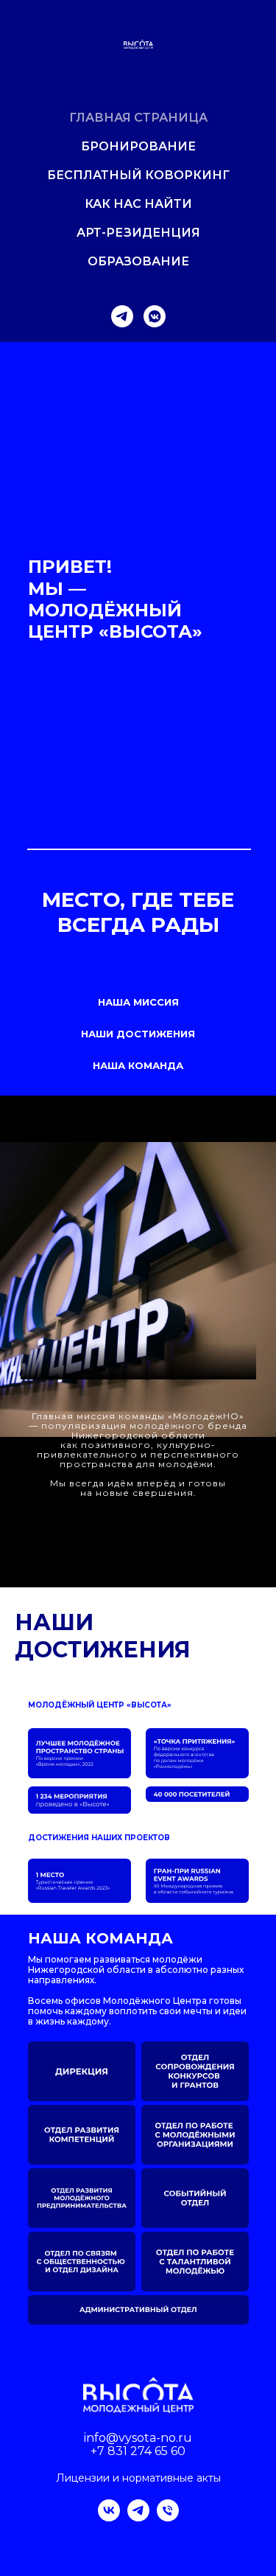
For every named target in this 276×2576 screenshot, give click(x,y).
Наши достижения (138, 1034)
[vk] (109, 2517)
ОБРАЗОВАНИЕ (138, 261)
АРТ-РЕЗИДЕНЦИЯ (138, 233)
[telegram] (122, 316)
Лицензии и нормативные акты (138, 2478)
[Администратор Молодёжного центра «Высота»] (168, 2517)
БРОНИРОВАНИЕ (138, 146)
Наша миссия (138, 1002)
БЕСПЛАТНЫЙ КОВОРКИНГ (138, 175)
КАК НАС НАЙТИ (138, 204)
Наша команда (138, 1065)
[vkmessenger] (155, 316)
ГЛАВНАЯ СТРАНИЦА (138, 118)
